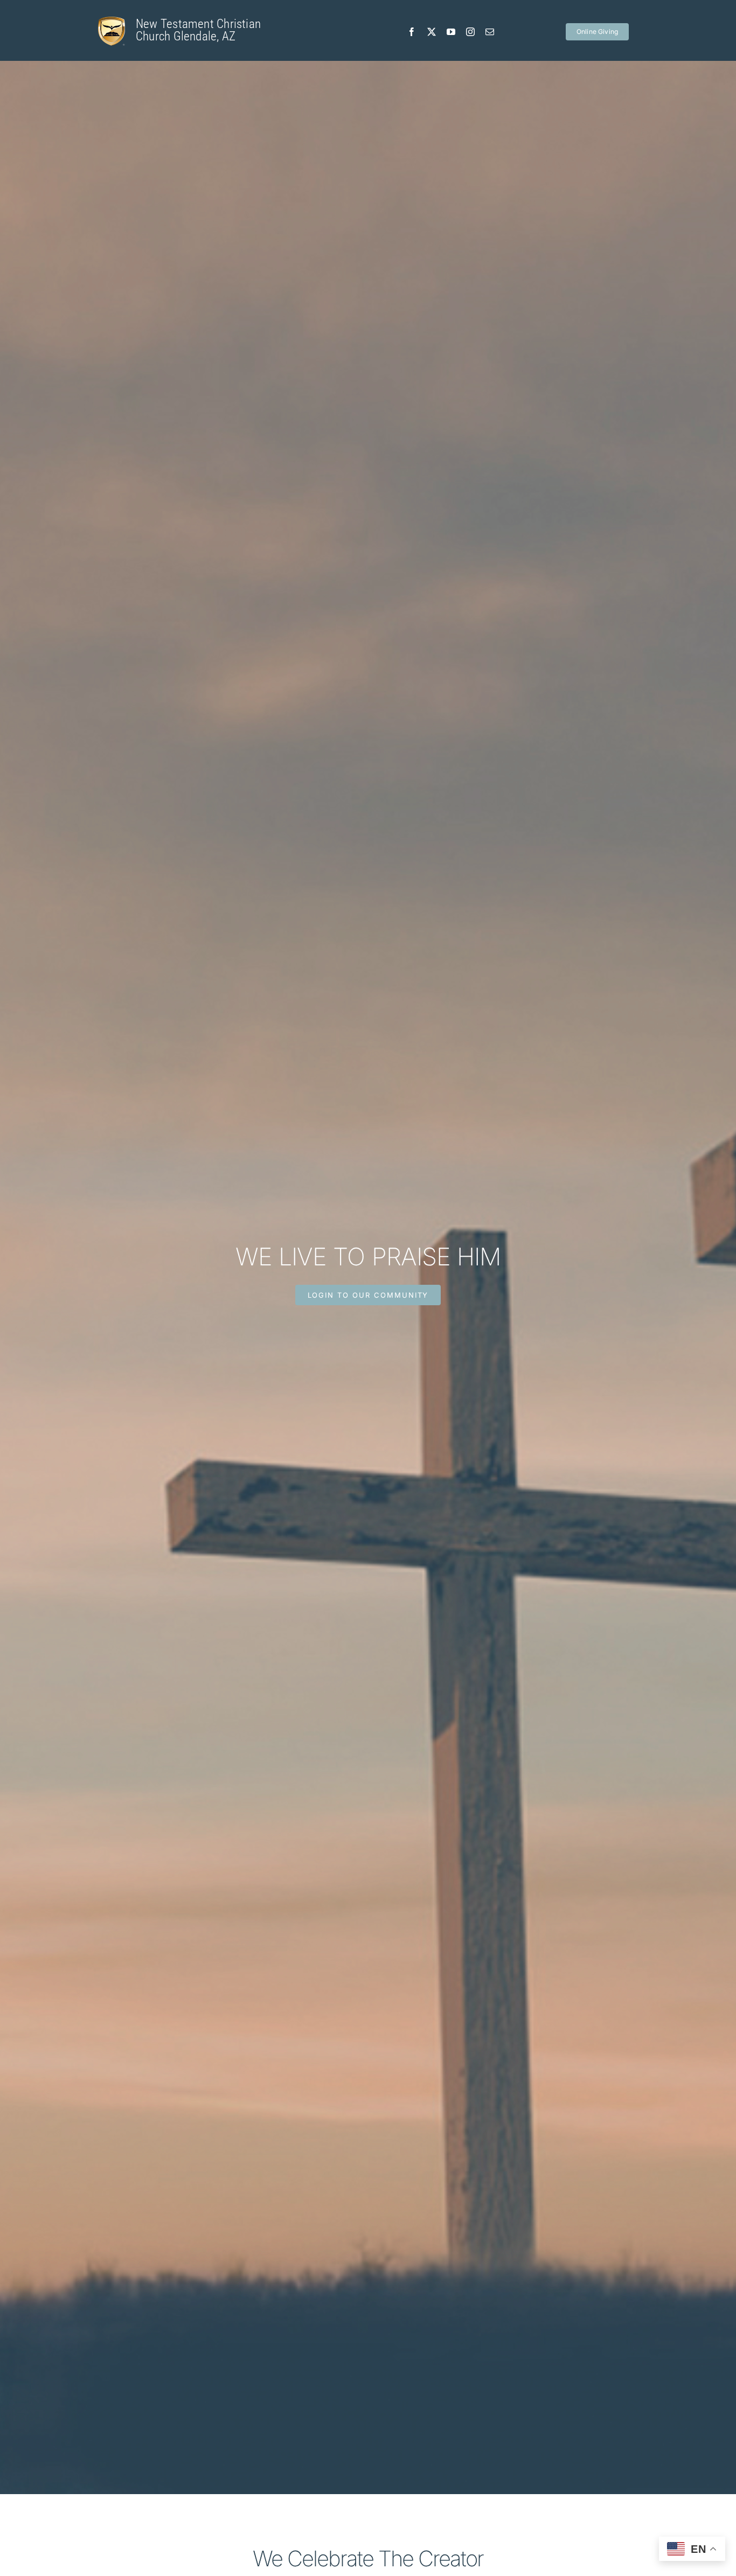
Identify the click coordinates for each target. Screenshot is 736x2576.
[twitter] (432, 32)
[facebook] (412, 32)
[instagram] (470, 32)
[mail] (490, 32)
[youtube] (451, 32)
